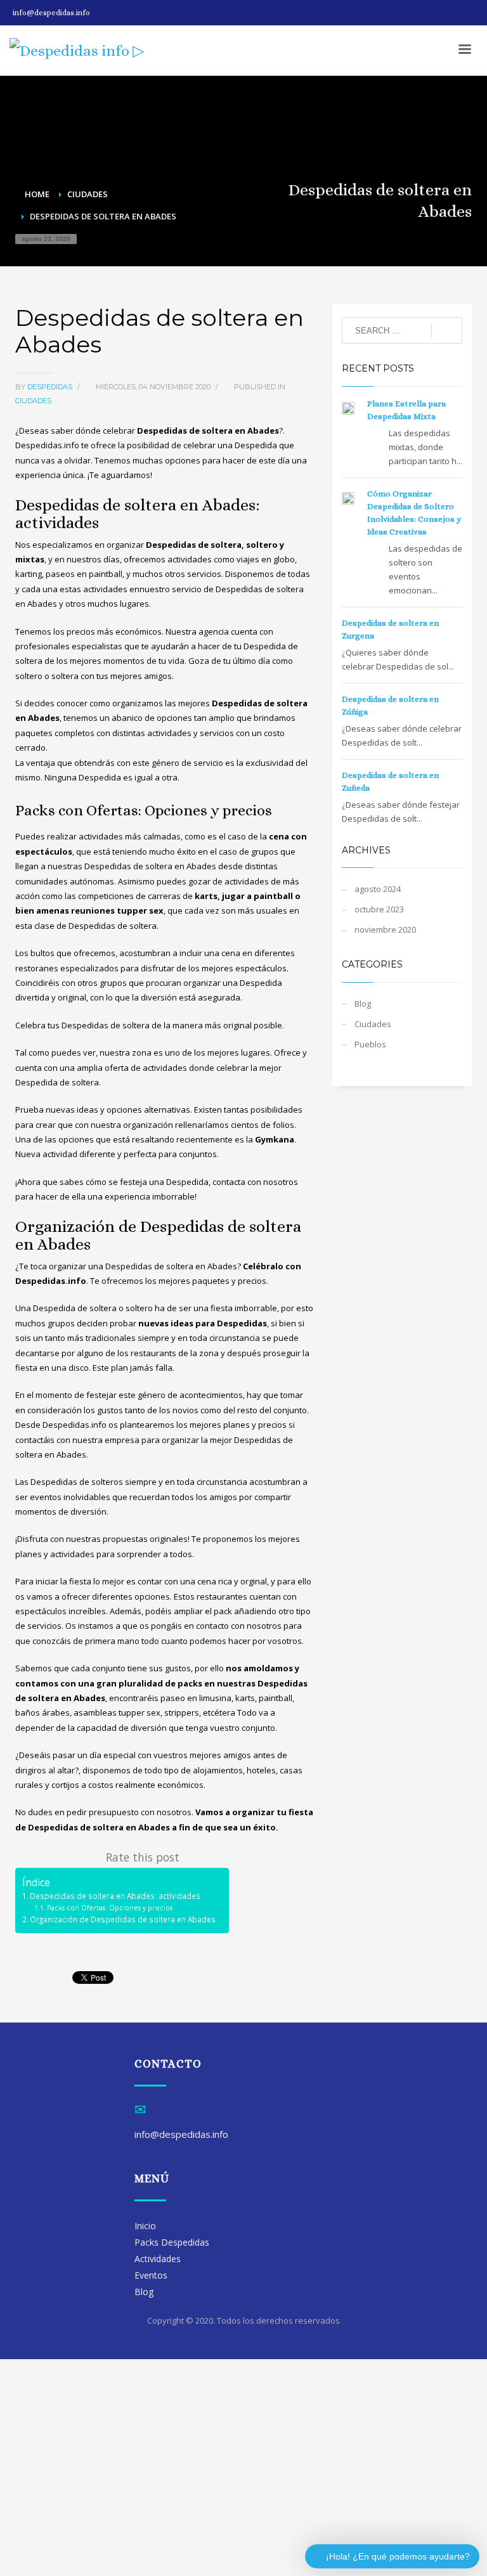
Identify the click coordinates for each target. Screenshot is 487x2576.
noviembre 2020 (385, 929)
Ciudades (33, 401)
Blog (363, 1004)
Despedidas (51, 387)
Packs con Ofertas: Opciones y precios (110, 1908)
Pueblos (370, 1044)
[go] (447, 331)
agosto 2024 (378, 889)
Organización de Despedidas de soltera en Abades (123, 1919)
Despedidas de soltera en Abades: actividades (115, 1896)
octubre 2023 (379, 909)
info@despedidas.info (51, 13)
